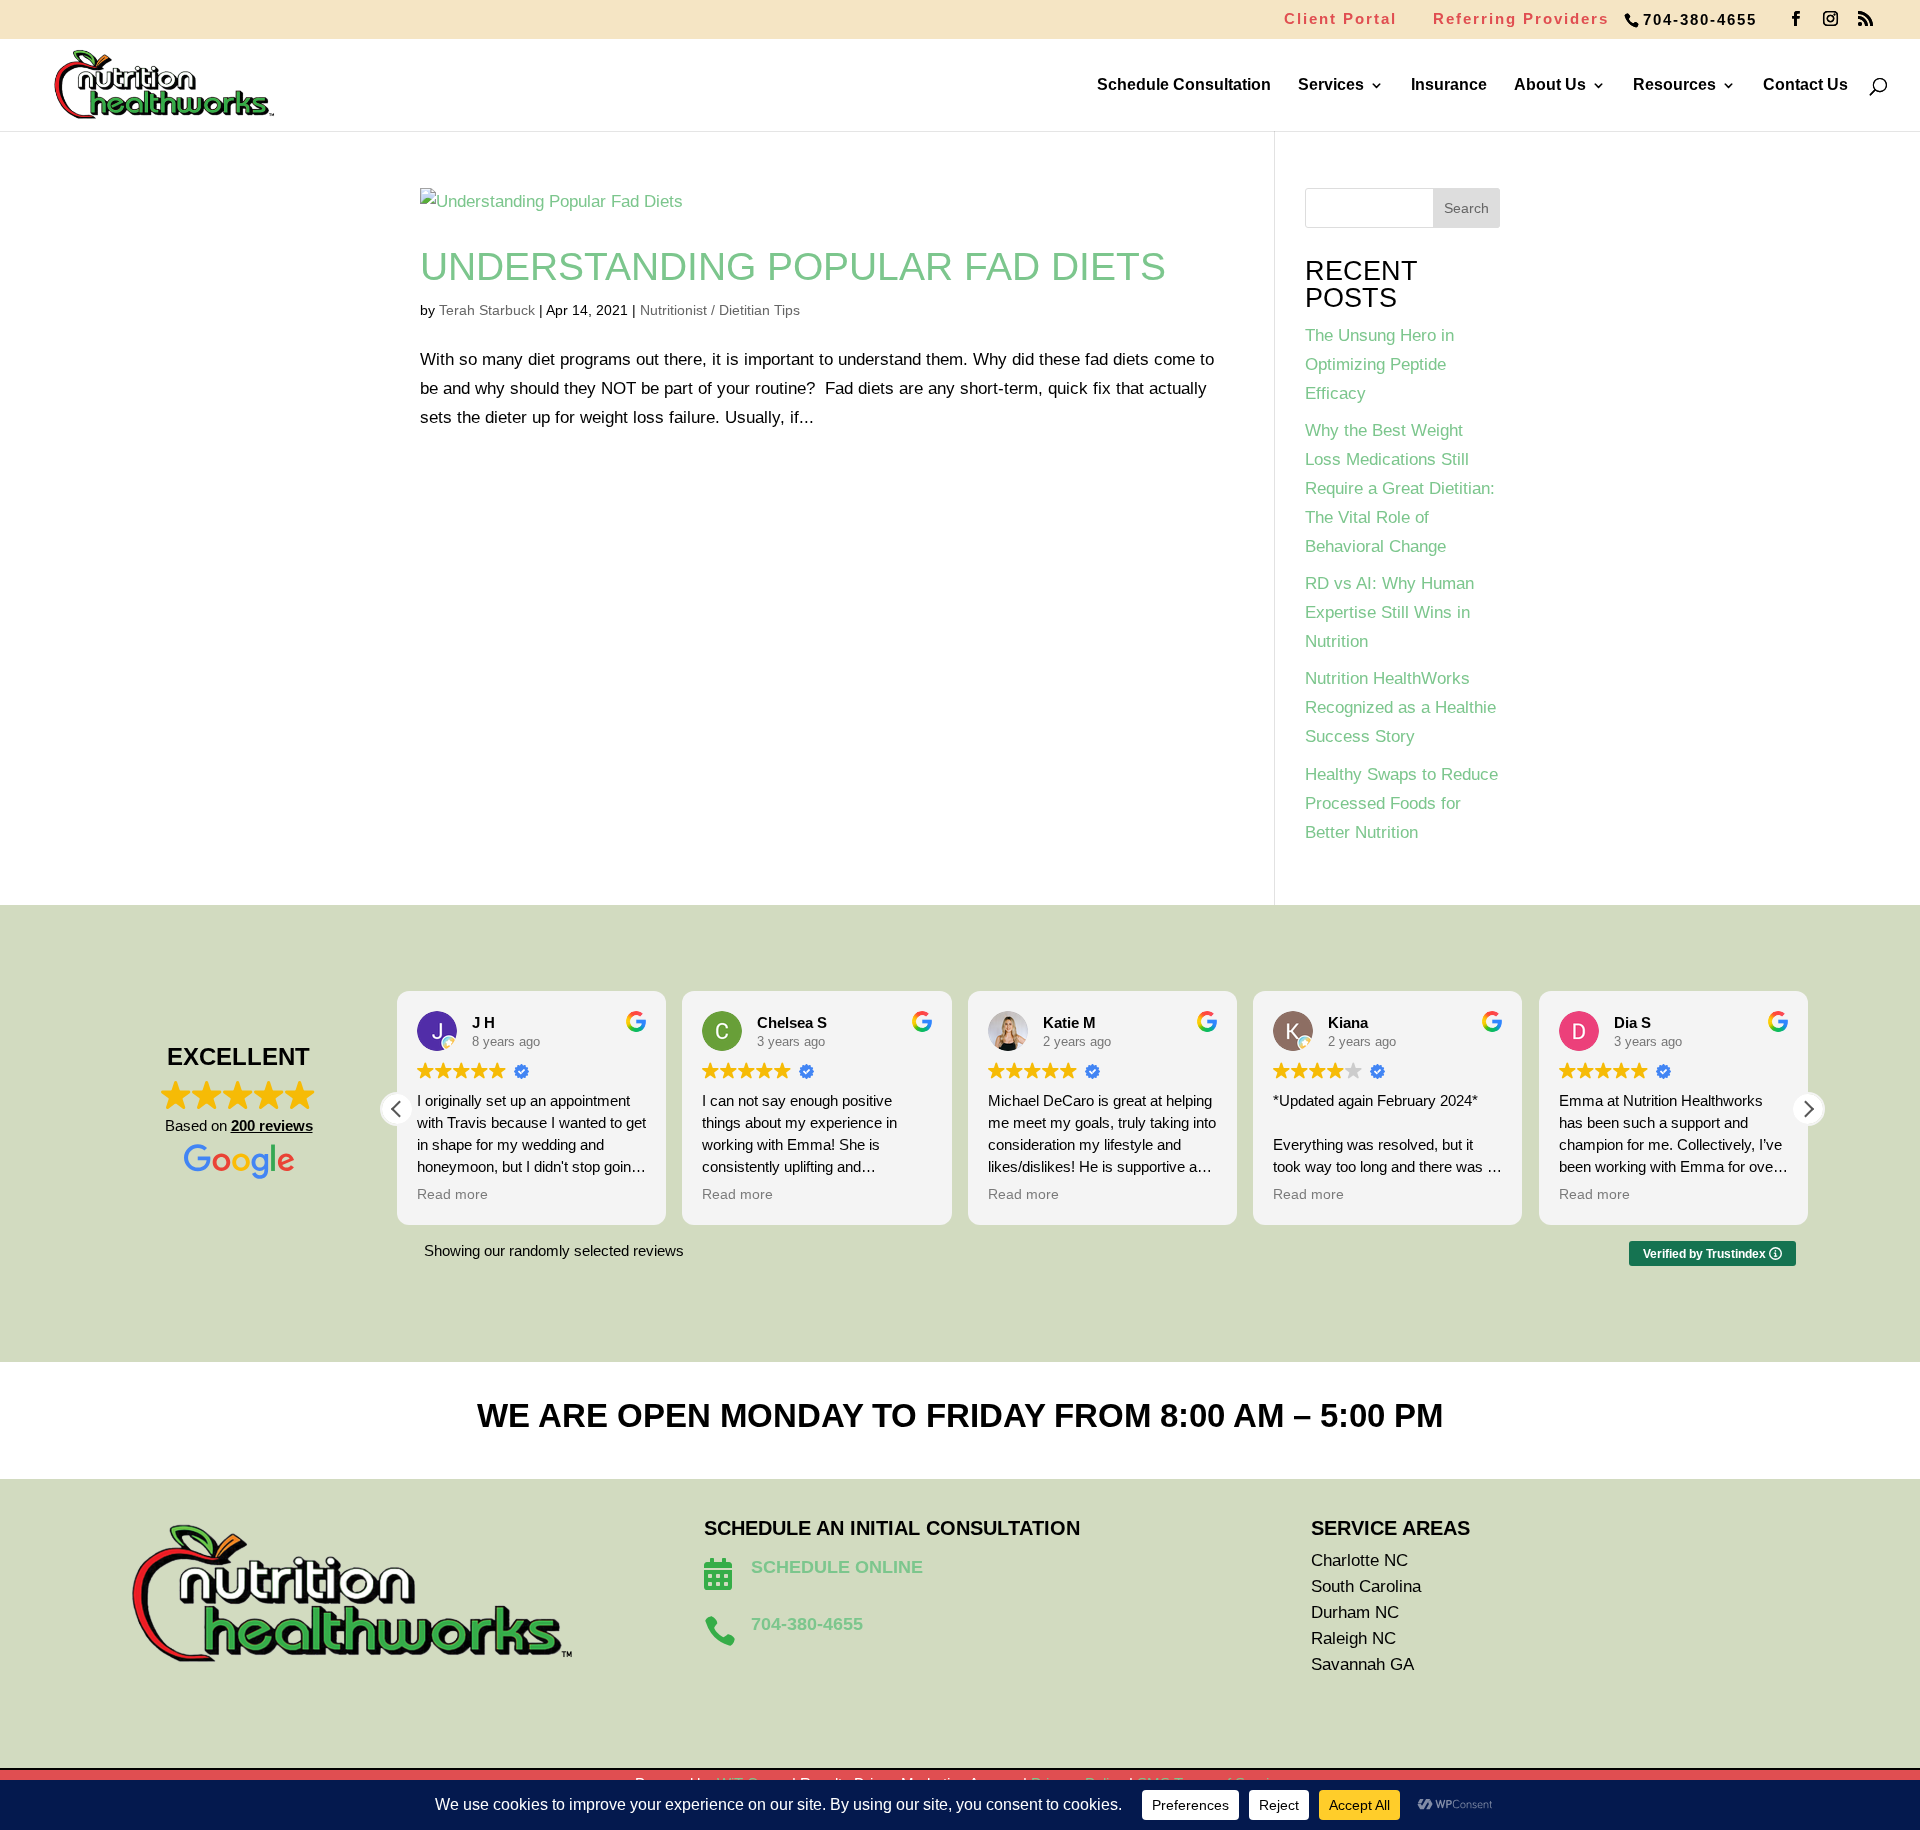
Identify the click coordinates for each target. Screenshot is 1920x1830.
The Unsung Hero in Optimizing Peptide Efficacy (1379, 364)
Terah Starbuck (487, 310)
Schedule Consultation (1184, 85)
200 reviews (272, 1125)
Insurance (1449, 85)
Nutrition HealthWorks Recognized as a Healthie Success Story (1400, 707)
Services (1331, 85)
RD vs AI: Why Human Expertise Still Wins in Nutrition (1389, 612)
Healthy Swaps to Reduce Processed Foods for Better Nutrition (1401, 803)
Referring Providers (1521, 19)
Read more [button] (452, 1194)
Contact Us (1805, 85)
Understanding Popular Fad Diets (793, 266)
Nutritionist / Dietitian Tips (720, 310)
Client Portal (1340, 19)
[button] (1808, 1109)
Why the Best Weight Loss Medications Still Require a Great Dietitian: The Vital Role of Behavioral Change (1400, 488)
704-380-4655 (1700, 19)
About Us (1550, 85)
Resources (1674, 85)
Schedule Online (837, 1567)
